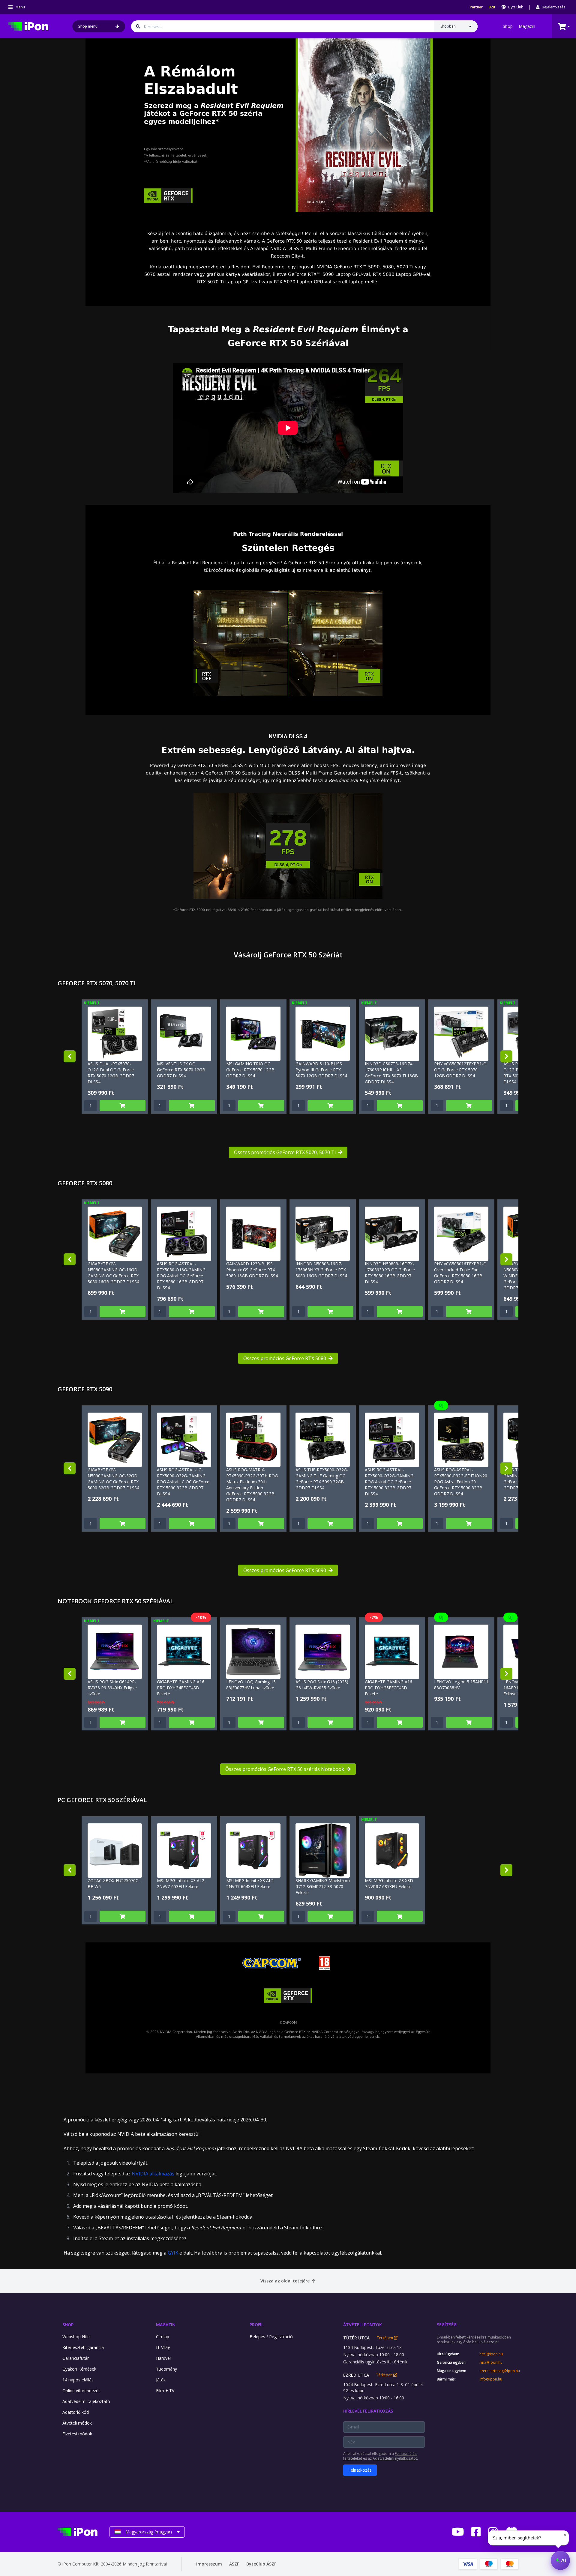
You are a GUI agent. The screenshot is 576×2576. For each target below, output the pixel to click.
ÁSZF (234, 2564)
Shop (508, 26)
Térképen (385, 2338)
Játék (161, 2380)
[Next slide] (506, 1056)
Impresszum (209, 2564)
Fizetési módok (77, 2434)
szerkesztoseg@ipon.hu (499, 2371)
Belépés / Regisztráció (271, 2337)
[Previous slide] (70, 1056)
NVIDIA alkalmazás (153, 2174)
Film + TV (165, 2391)
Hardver (164, 2358)
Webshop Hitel (76, 2337)
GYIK (173, 2253)
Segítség (447, 2325)
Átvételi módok (77, 2423)
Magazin (527, 26)
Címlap (163, 2337)
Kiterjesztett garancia (83, 2347)
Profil (256, 2325)
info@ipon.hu (491, 2379)
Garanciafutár (76, 2358)
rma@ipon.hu (491, 2363)
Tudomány (166, 2369)
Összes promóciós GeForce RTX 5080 (285, 1358)
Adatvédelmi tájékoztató (86, 2401)
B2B (492, 7)
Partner (476, 7)
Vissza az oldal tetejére (285, 2281)
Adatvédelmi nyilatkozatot (395, 2458)
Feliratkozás (360, 2470)
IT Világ (163, 2347)
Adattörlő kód (76, 2412)
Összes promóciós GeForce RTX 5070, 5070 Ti (285, 1152)
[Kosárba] (123, 1106)
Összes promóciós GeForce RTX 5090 (285, 1570)
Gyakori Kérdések (79, 2369)
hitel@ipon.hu (491, 2354)
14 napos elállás (78, 2380)
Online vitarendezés (81, 2391)
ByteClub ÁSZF (261, 2564)
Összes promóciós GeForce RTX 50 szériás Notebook (285, 1769)
